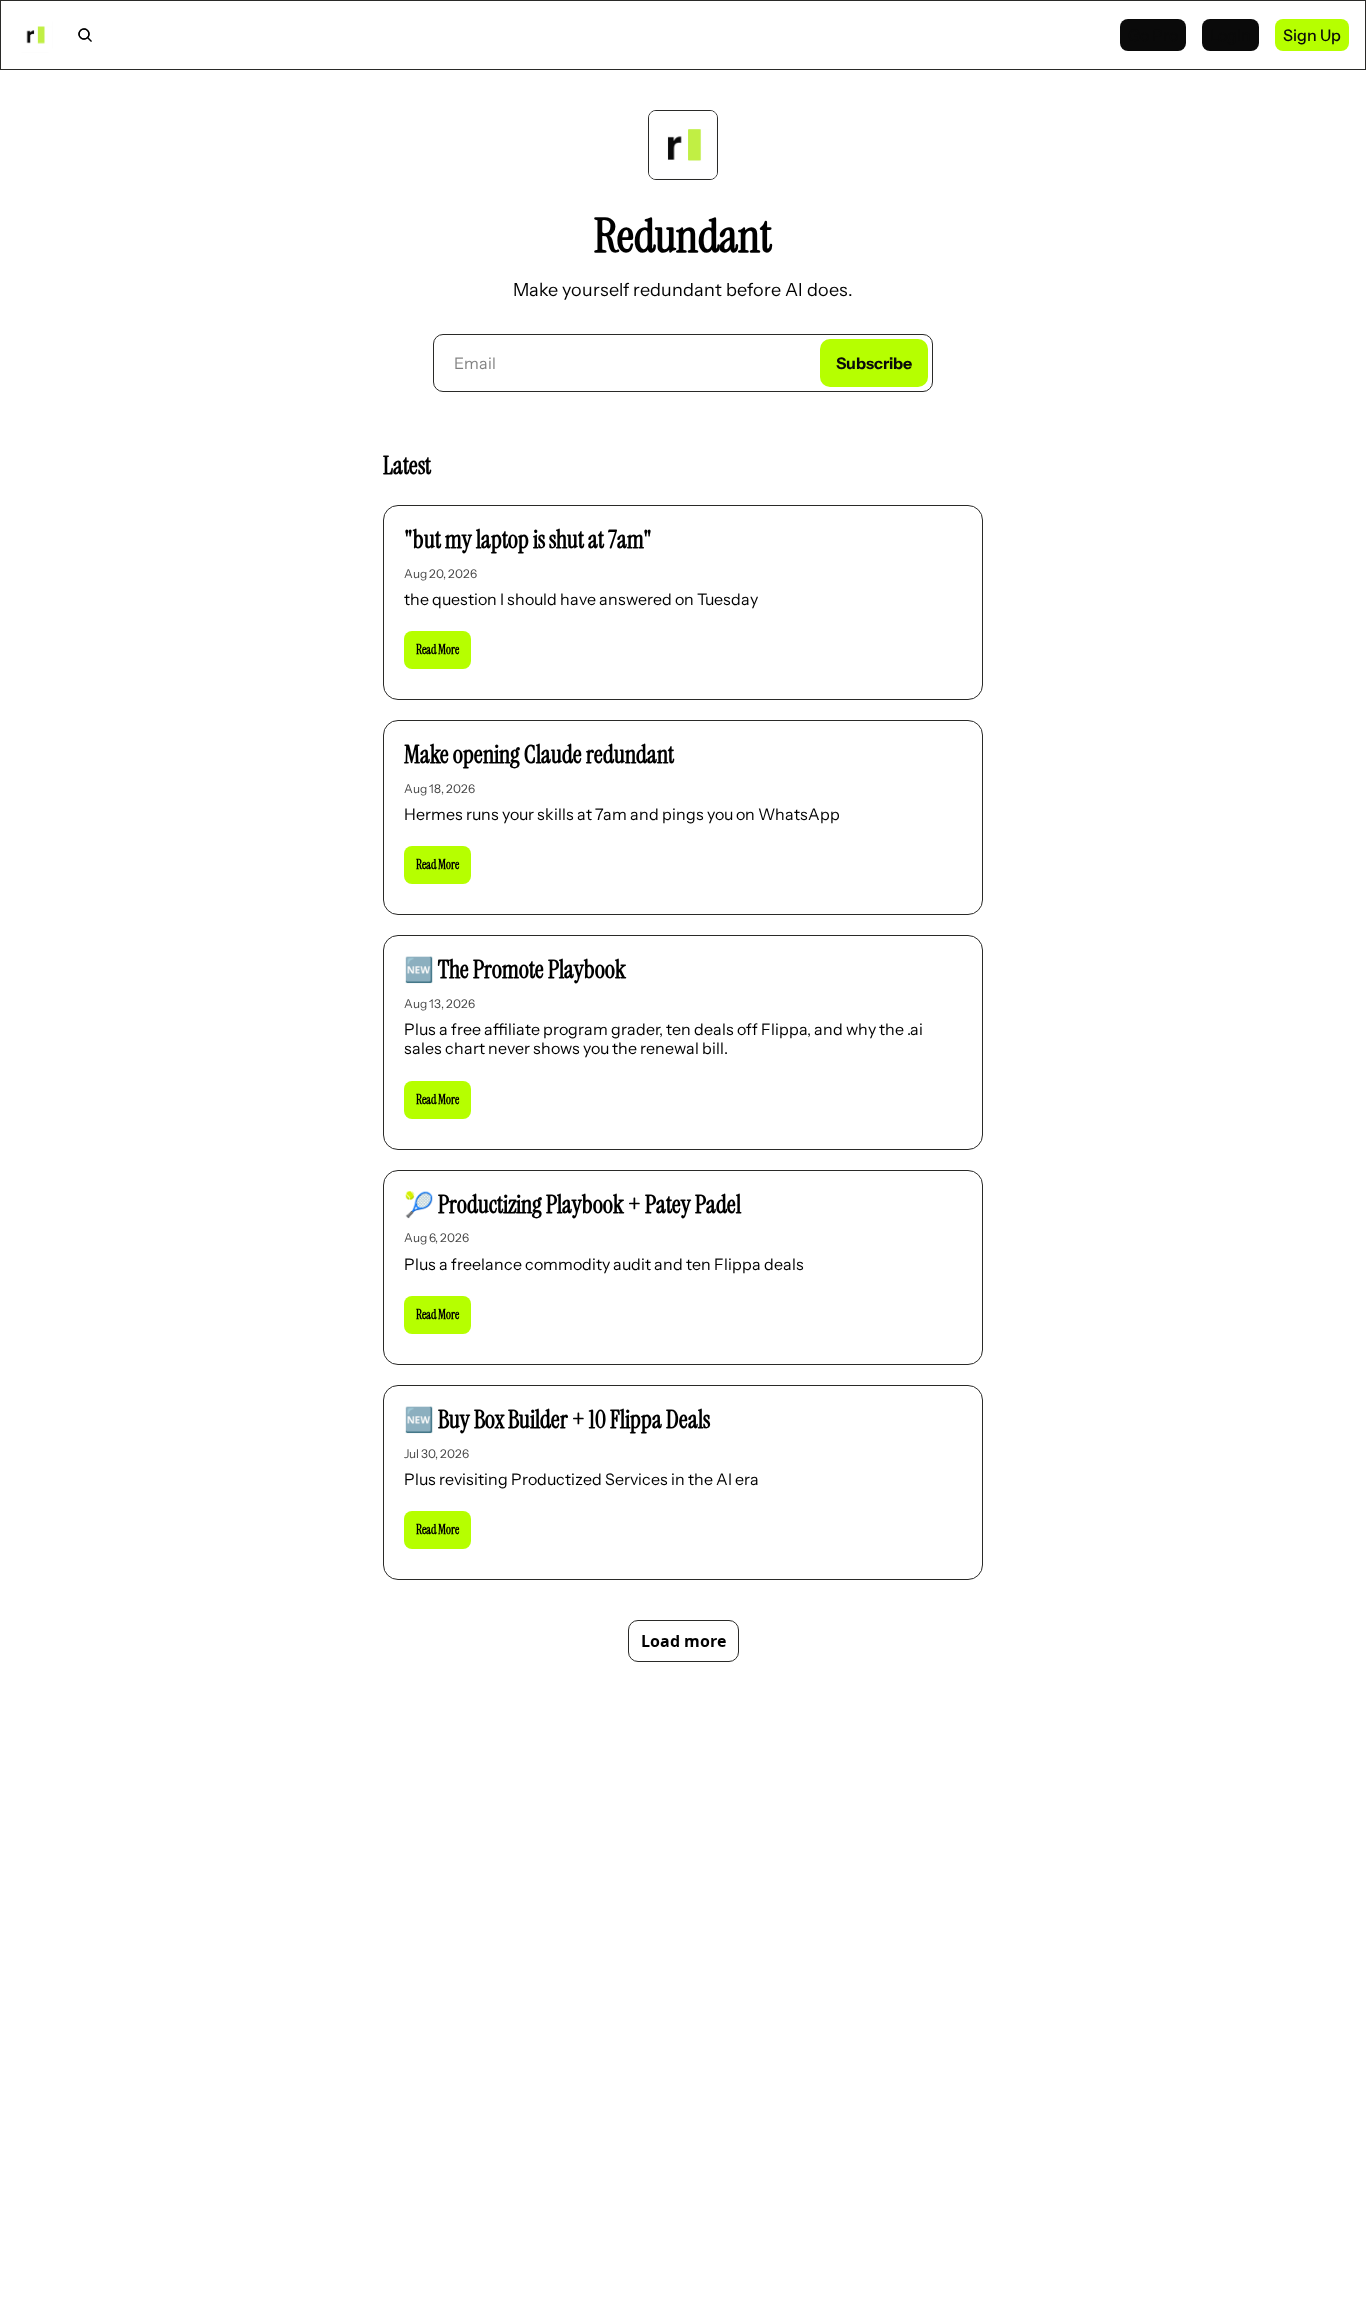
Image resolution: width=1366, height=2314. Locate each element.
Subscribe (874, 363)
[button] (437, 650)
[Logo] (35, 35)
